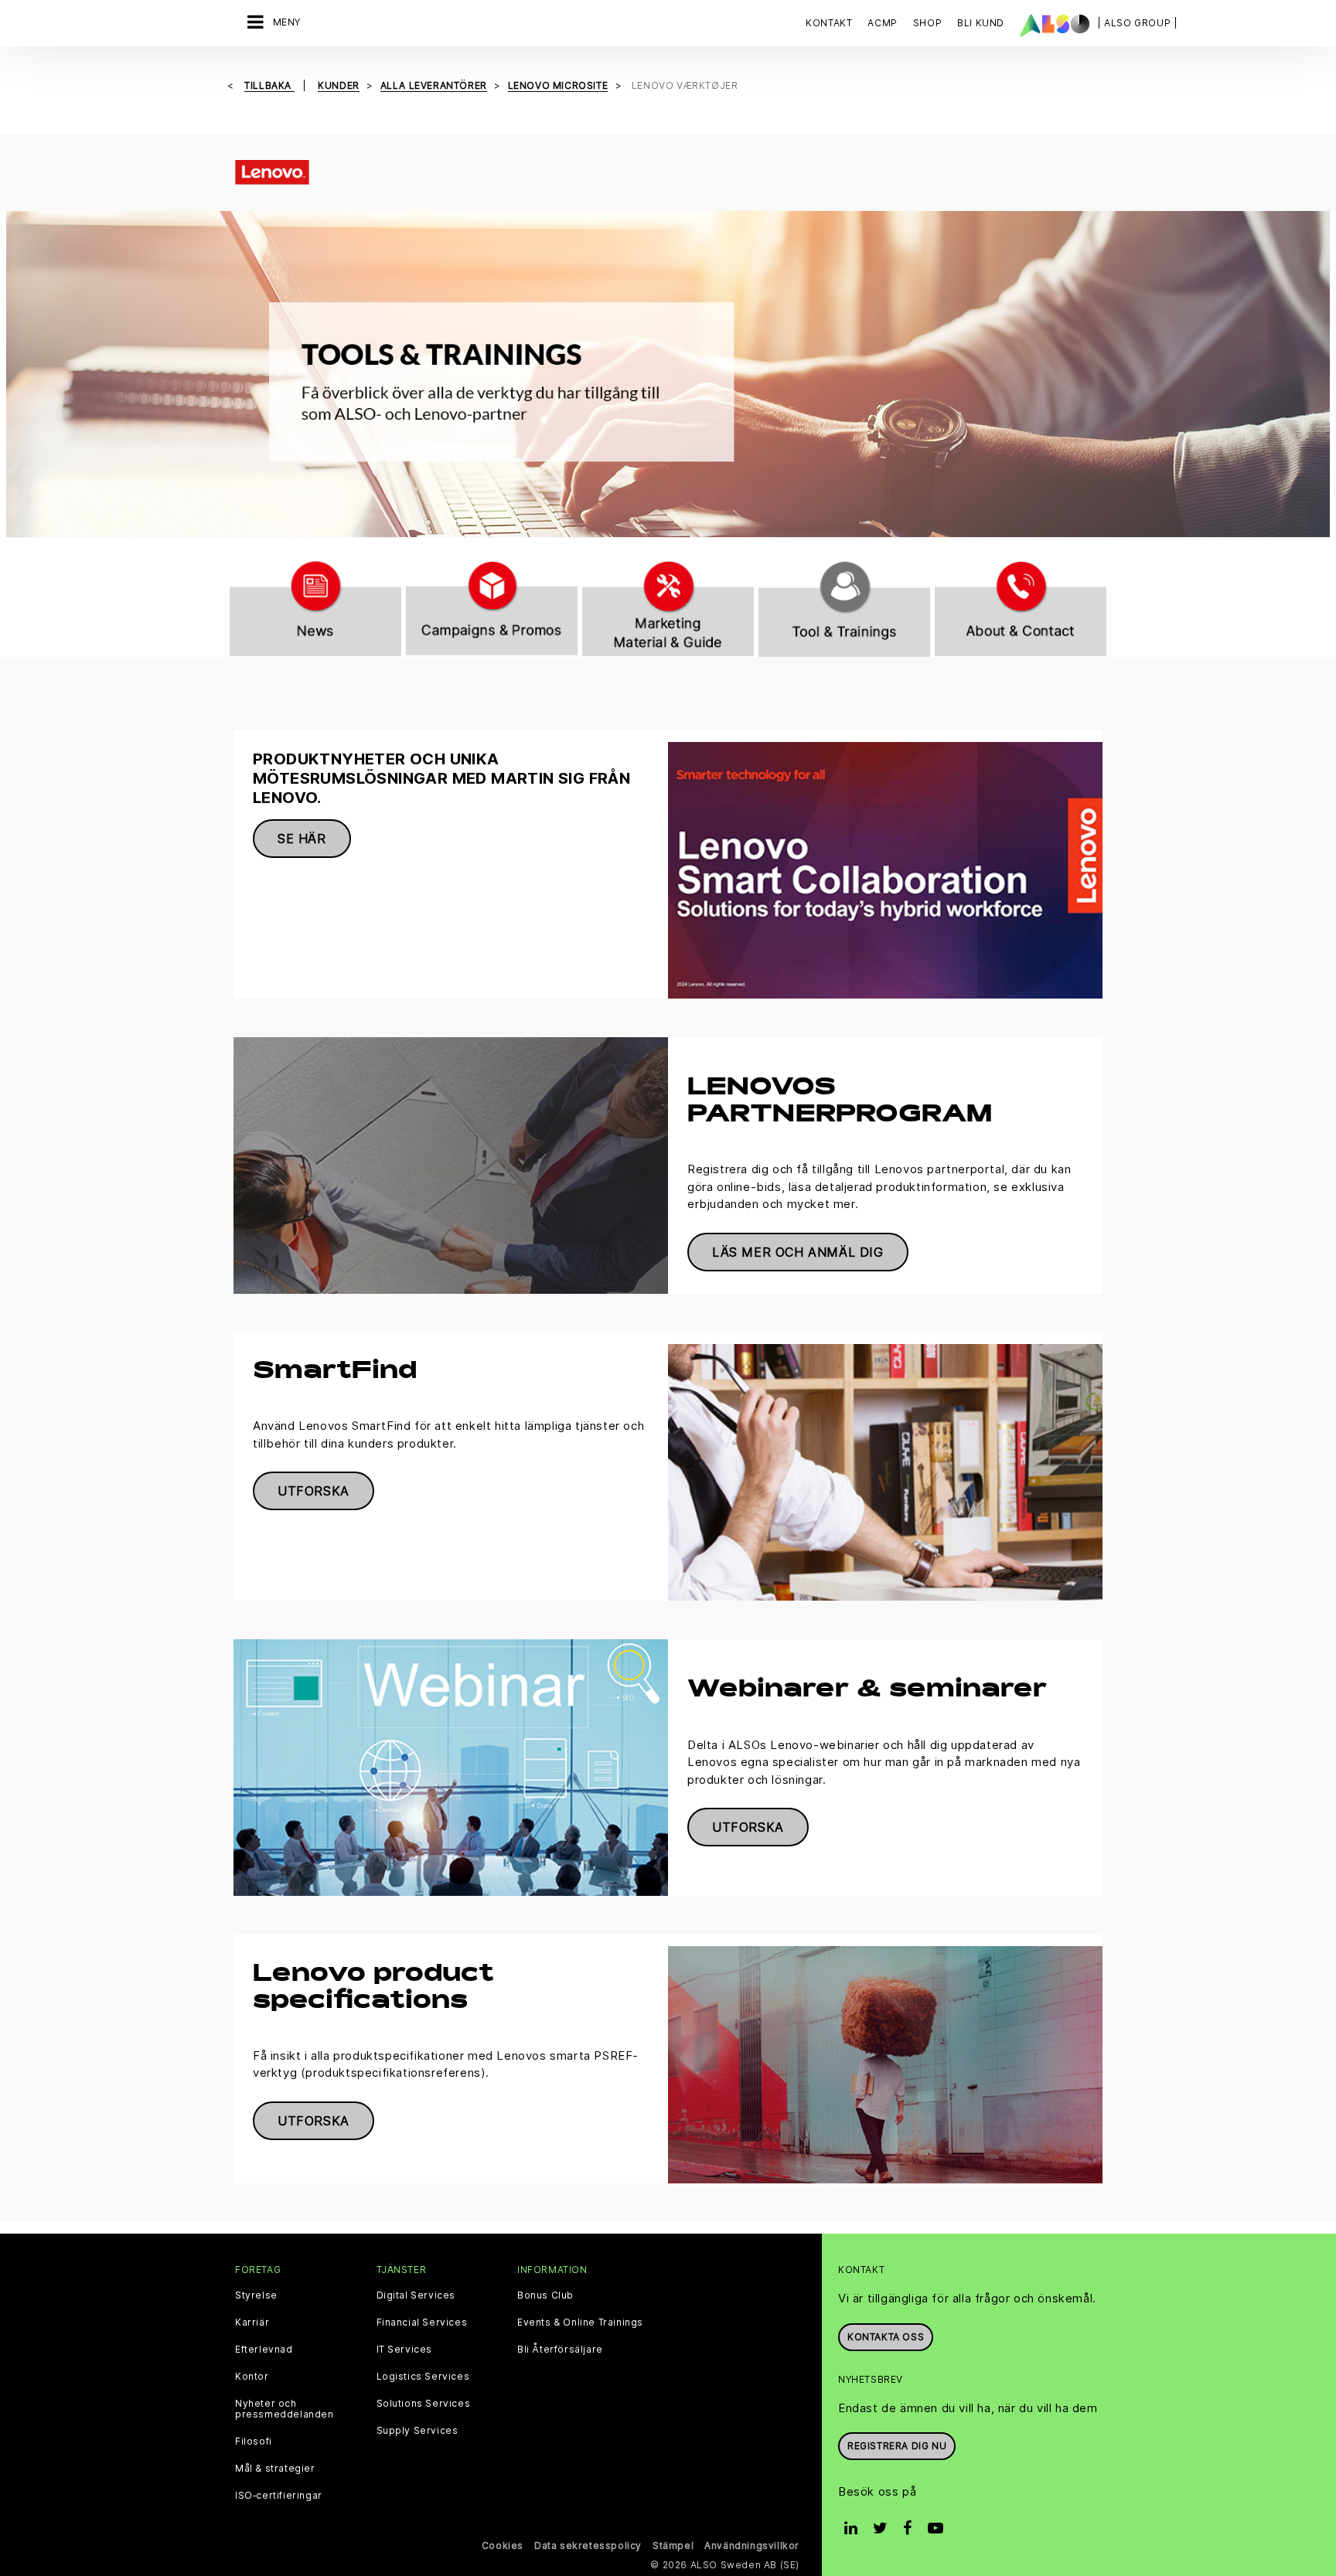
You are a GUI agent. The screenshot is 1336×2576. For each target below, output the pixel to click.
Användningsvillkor (752, 2545)
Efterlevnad (264, 2350)
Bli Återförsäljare (560, 2350)
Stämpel (673, 2545)
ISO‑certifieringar (279, 2496)
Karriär (252, 2322)
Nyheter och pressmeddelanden (285, 2409)
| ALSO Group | (1137, 23)
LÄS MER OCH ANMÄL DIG (798, 1252)
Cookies (503, 2545)
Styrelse (256, 2295)
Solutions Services (424, 2404)
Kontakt (829, 23)
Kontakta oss (886, 2337)
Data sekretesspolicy (588, 2545)
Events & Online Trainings (580, 2322)
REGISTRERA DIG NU (897, 2446)
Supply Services (417, 2431)
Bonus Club (545, 2295)
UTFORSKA (314, 1491)
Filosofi (254, 2442)
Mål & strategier (275, 2469)
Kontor (252, 2377)
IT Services (405, 2350)
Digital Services (416, 2295)
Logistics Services (423, 2377)
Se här (302, 839)
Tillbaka (269, 85)
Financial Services (422, 2322)
